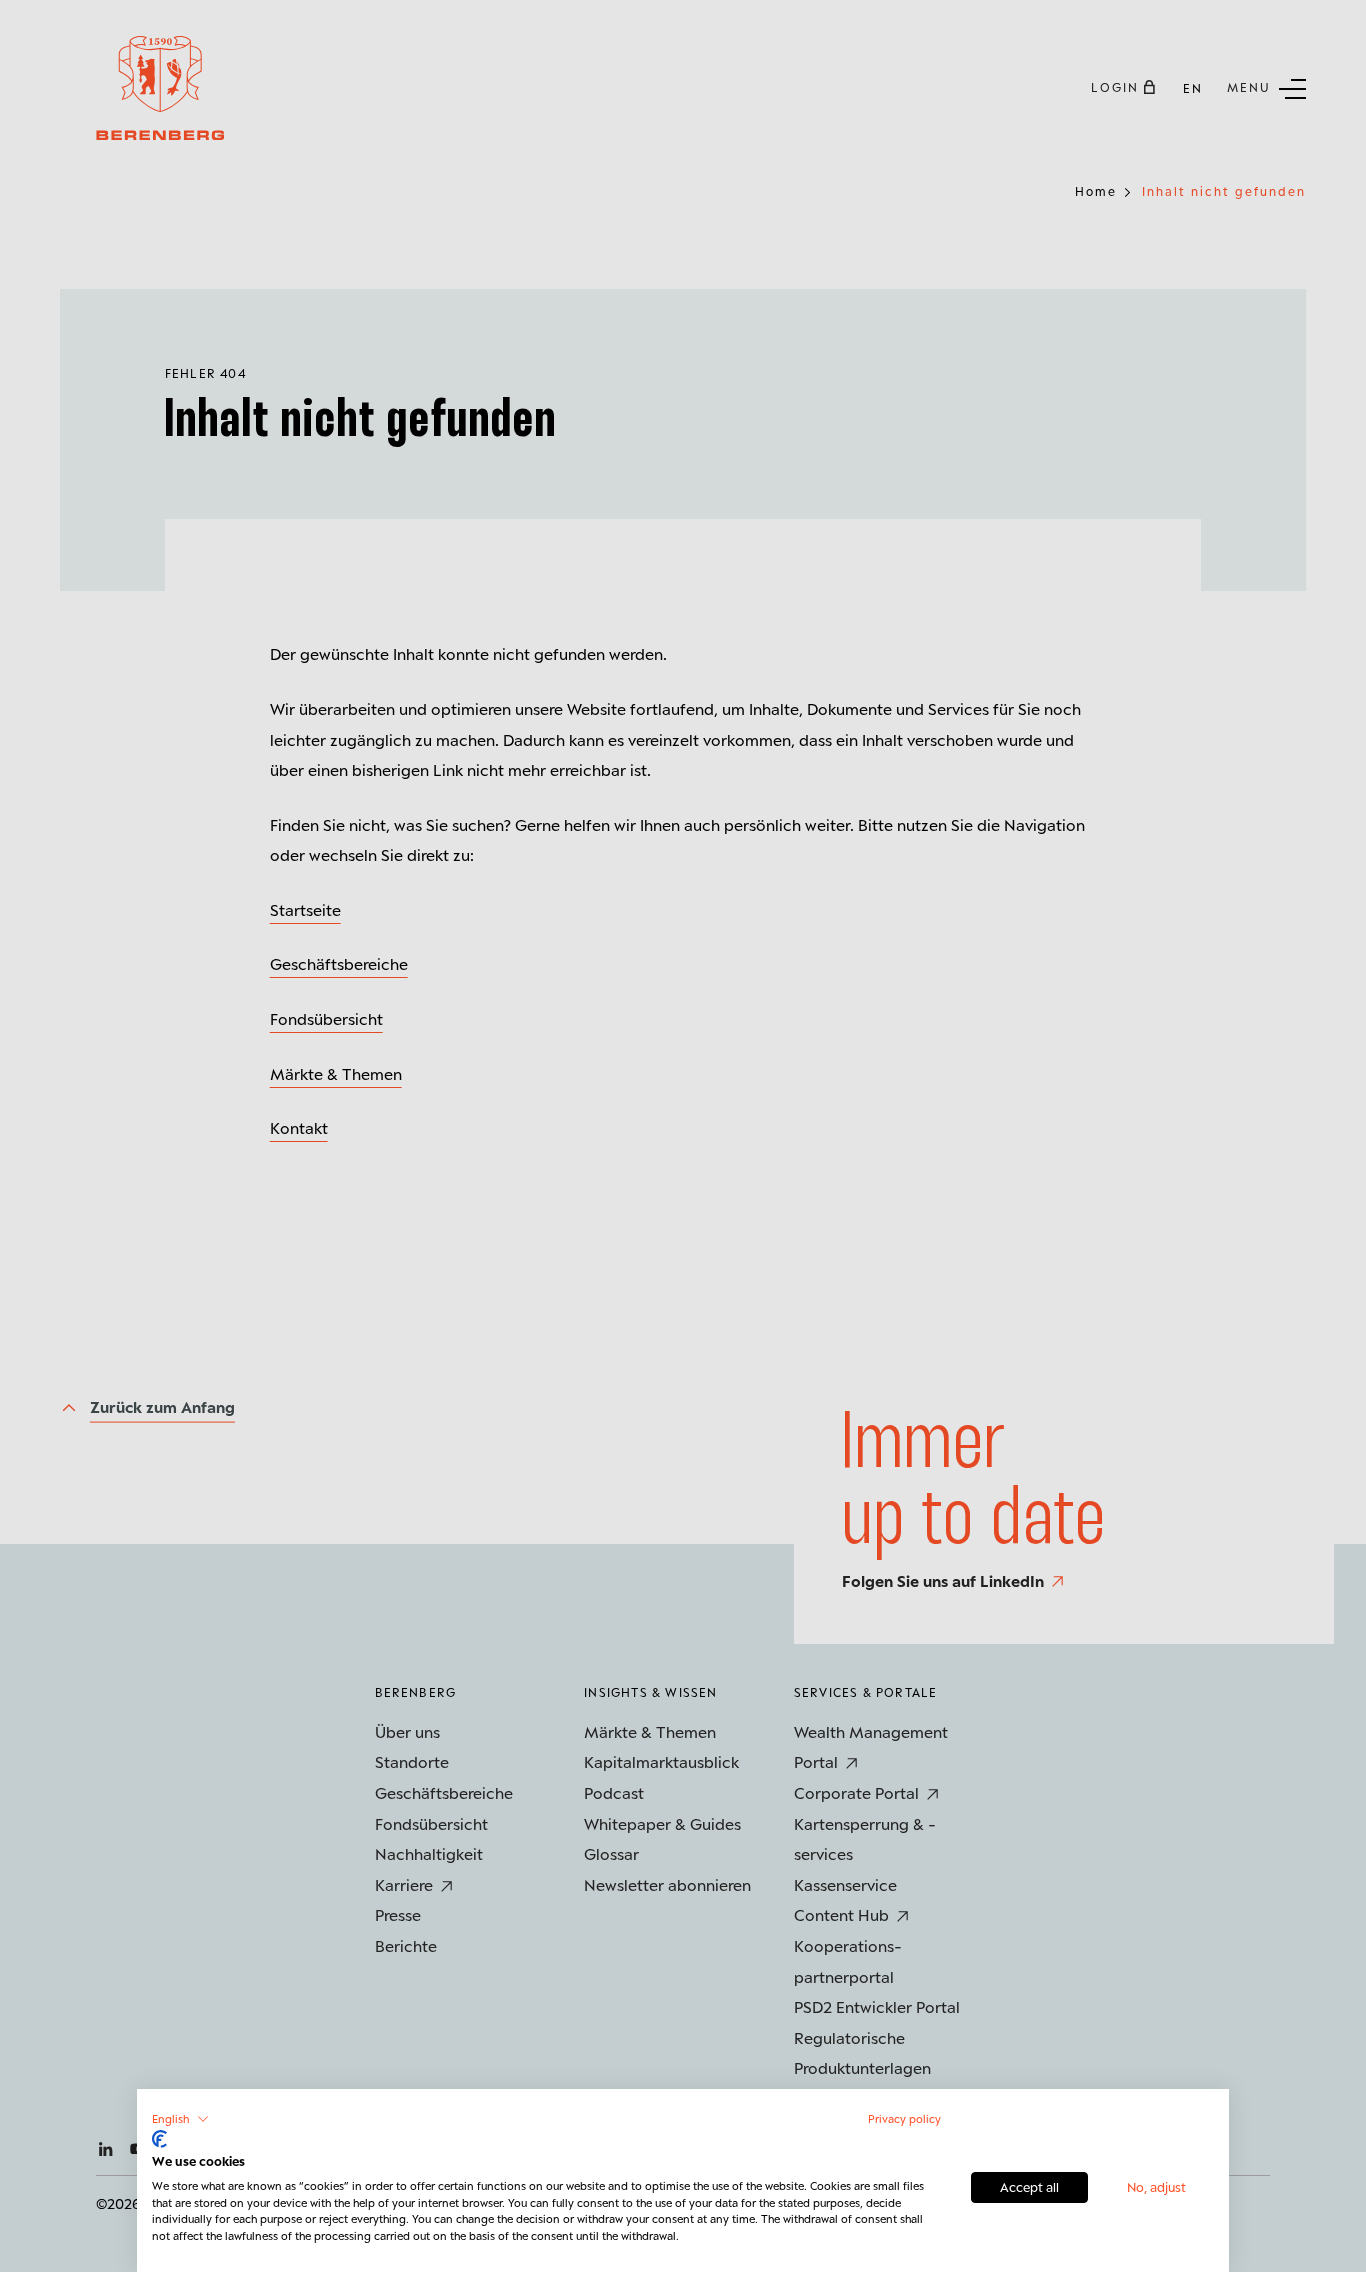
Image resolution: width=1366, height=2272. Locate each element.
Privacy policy (904, 2118)
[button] (180, 2119)
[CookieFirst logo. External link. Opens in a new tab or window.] (159, 2139)
